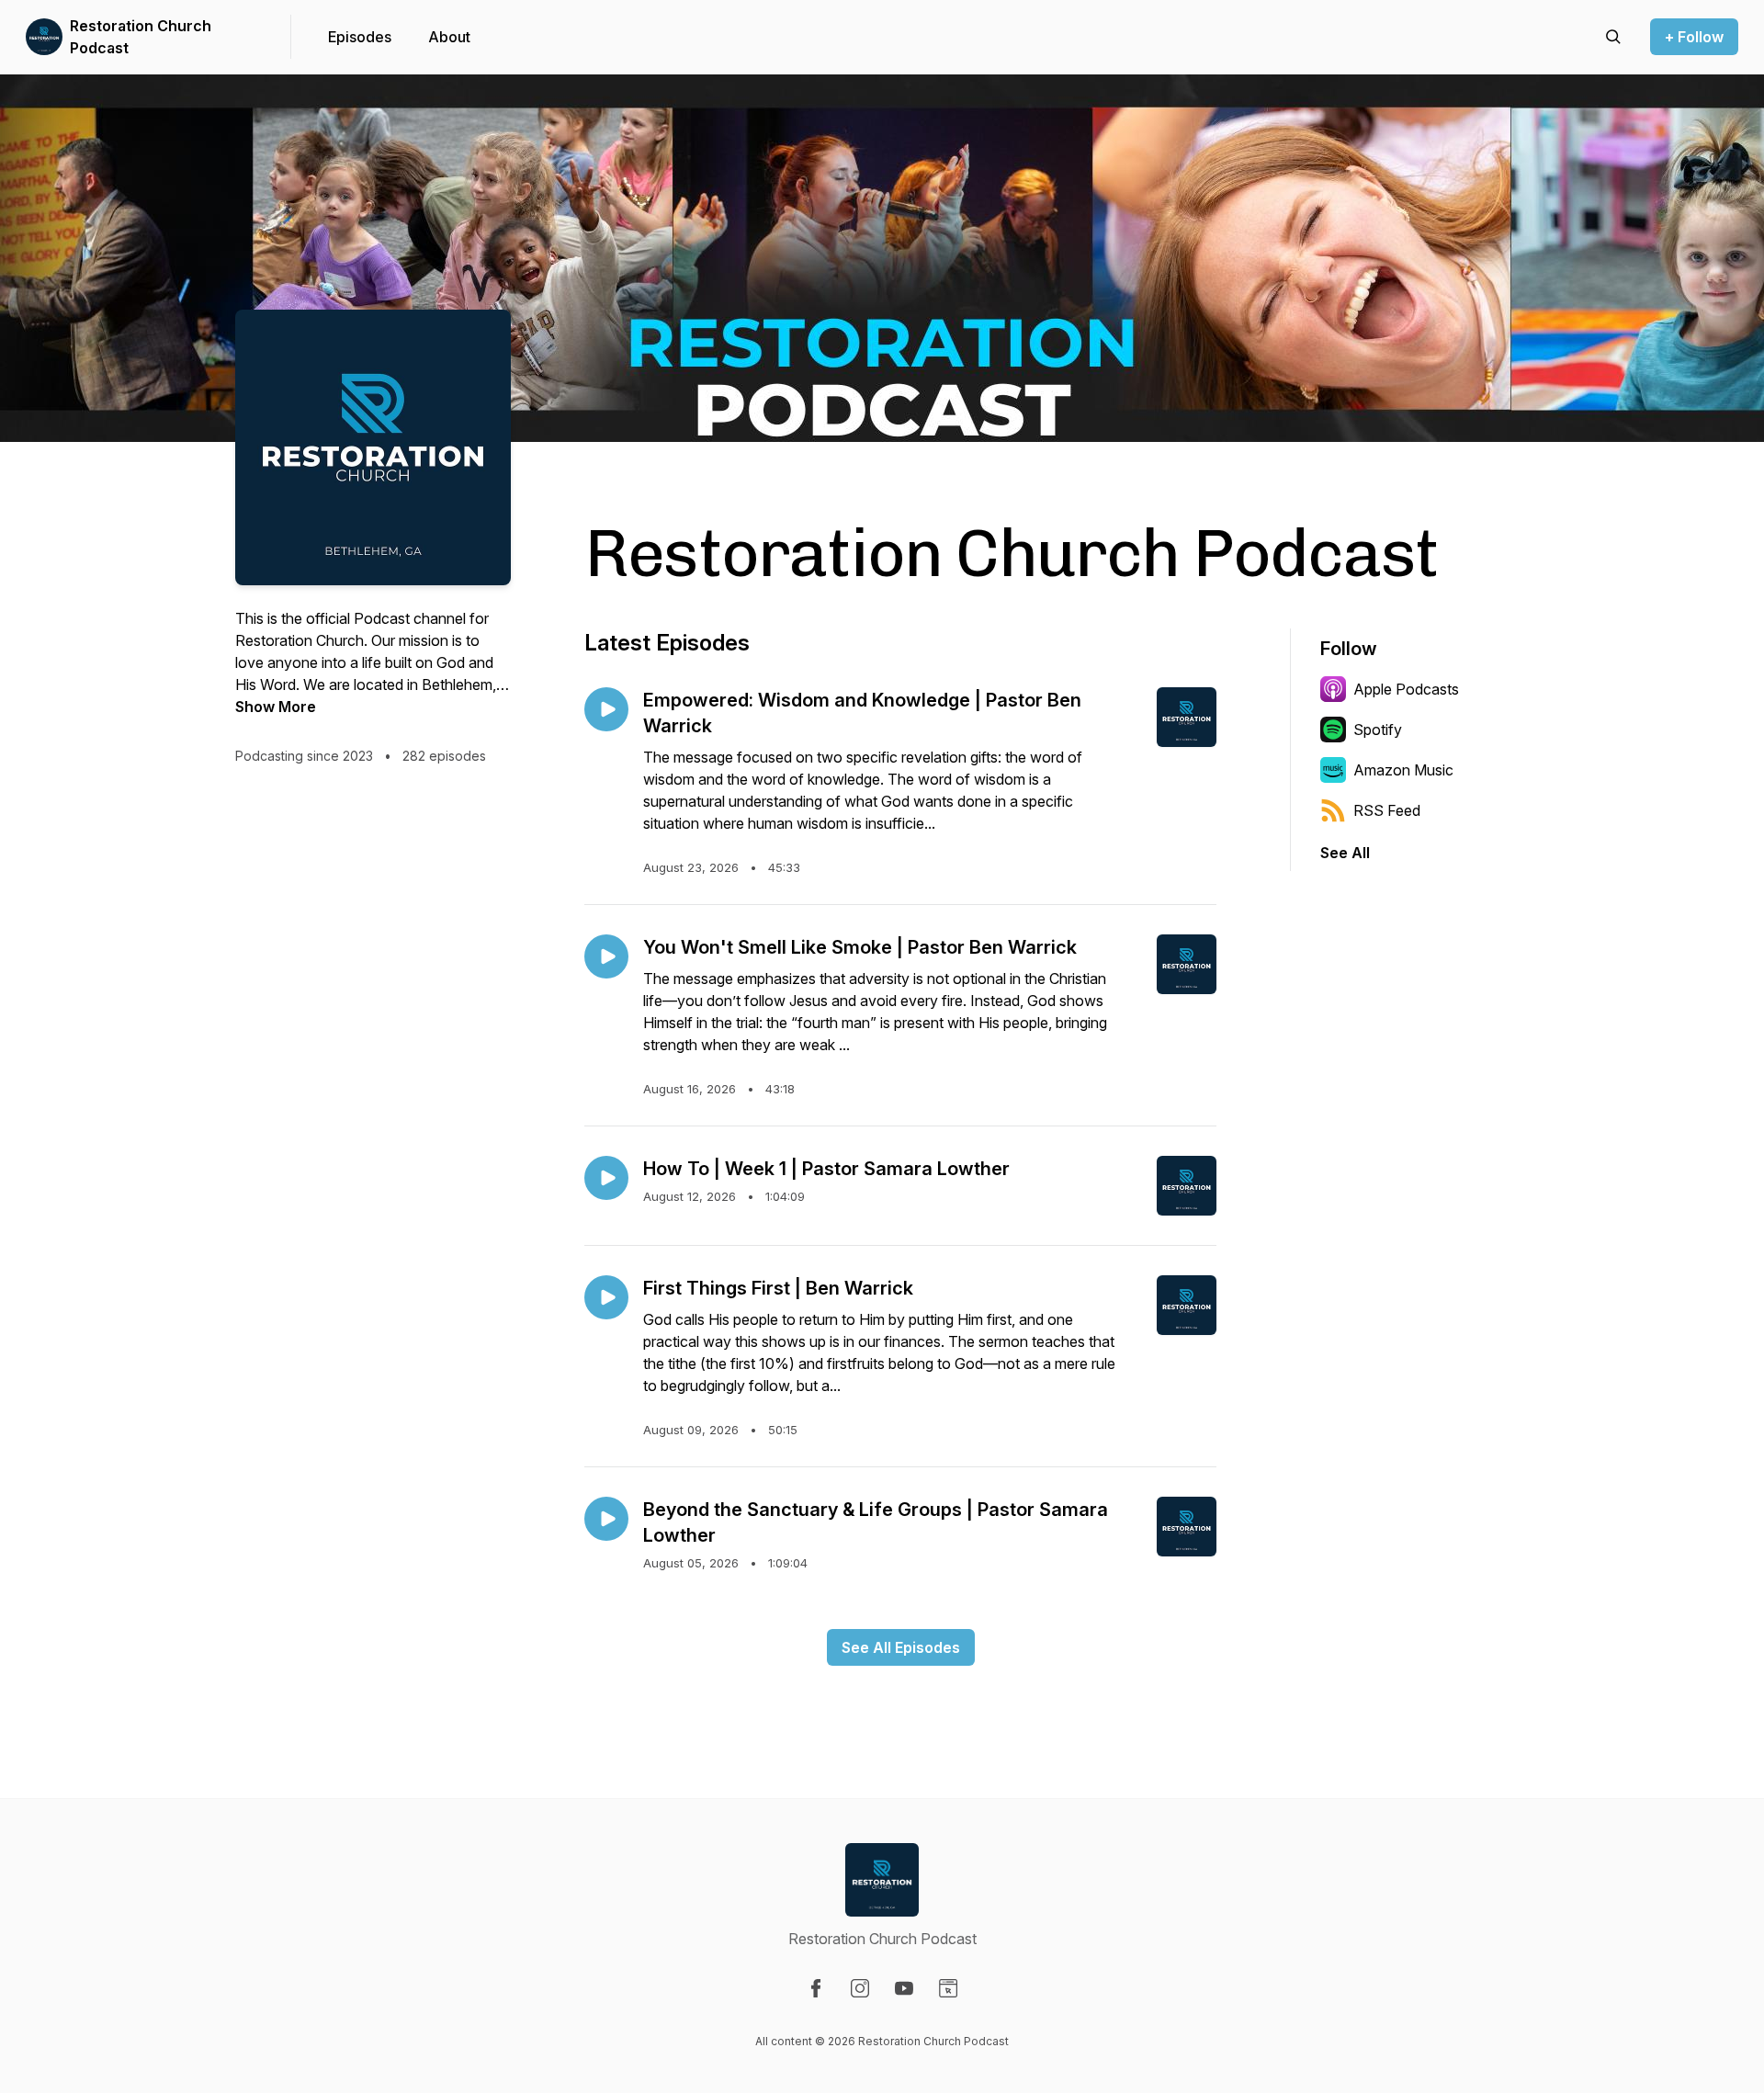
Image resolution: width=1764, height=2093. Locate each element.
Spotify (1378, 730)
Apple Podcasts (1406, 689)
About (449, 37)
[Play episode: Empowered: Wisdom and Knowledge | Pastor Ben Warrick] (606, 709)
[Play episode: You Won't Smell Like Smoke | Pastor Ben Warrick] (606, 956)
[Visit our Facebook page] (816, 1988)
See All (1345, 853)
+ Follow (1694, 37)
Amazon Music (1403, 770)
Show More (276, 707)
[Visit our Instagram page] (860, 1988)
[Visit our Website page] (948, 1988)
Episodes (360, 37)
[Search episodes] (1613, 37)
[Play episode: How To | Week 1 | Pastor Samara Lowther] (606, 1178)
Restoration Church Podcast (141, 37)
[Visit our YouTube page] (904, 1988)
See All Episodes (901, 1647)
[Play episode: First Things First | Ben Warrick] (606, 1297)
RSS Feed (1387, 810)
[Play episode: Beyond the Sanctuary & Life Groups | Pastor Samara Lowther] (606, 1519)
